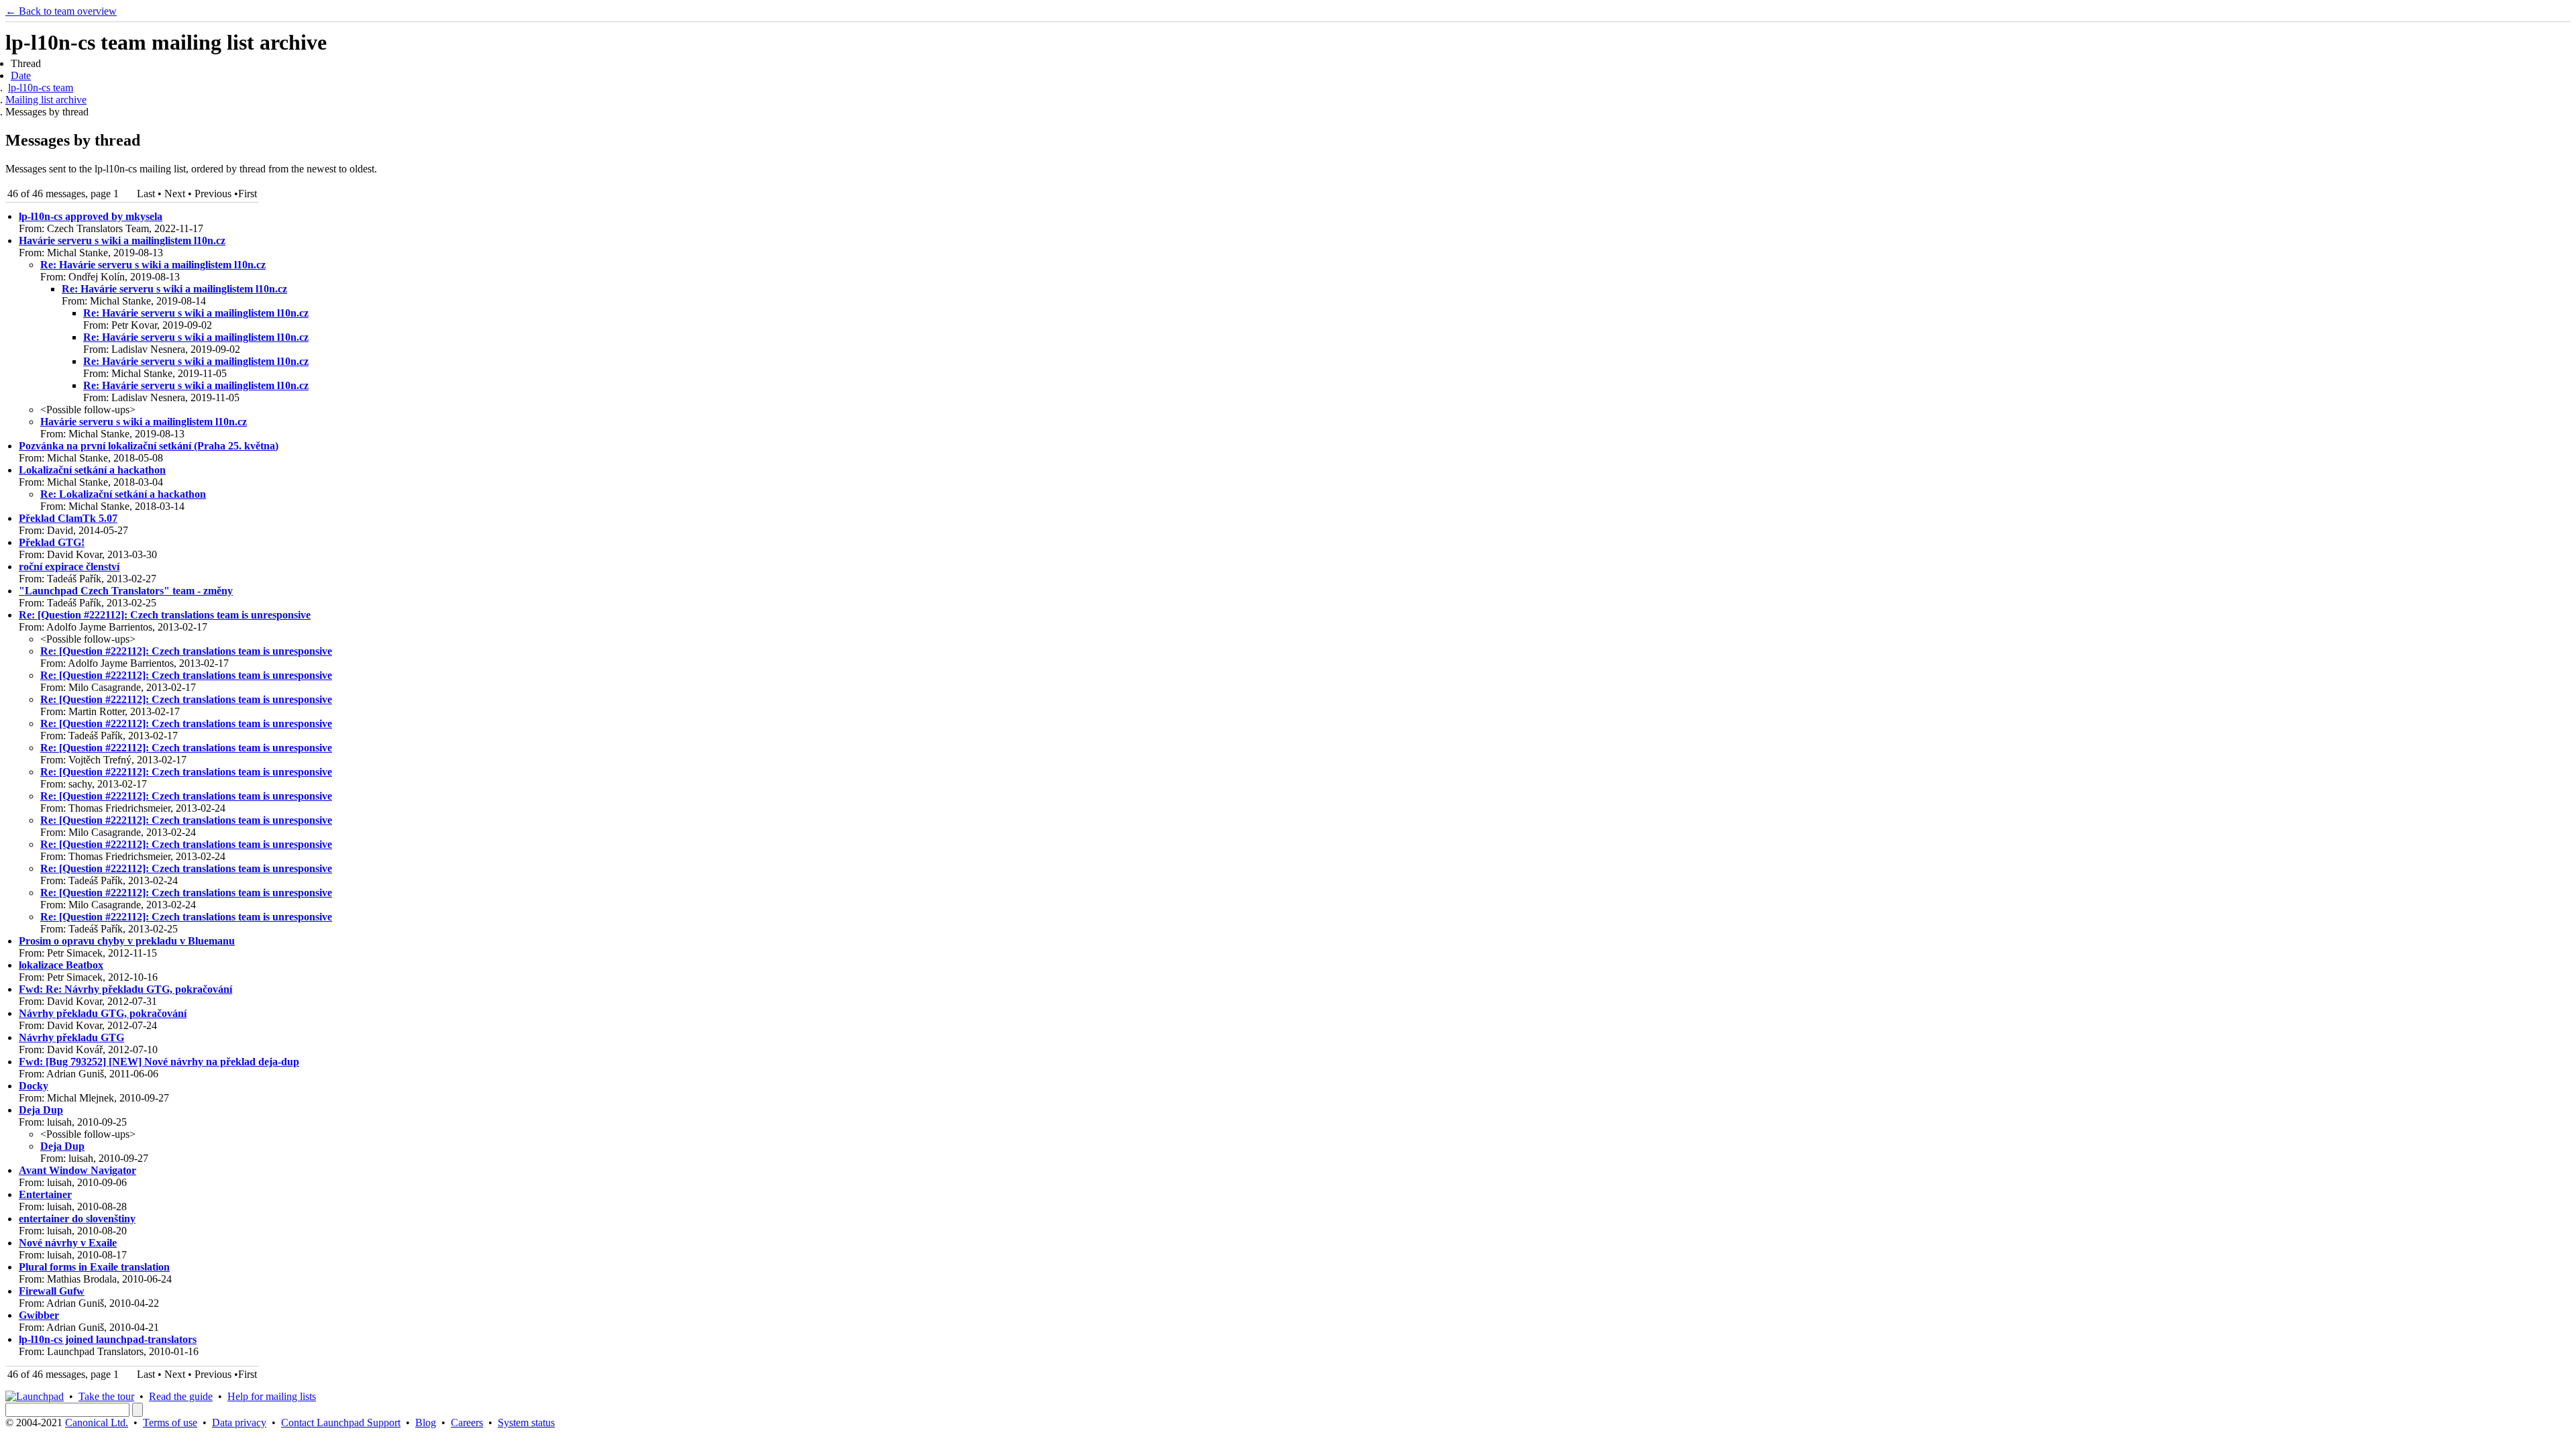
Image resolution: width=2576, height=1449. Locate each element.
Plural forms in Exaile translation (94, 1267)
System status (526, 1423)
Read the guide (181, 1396)
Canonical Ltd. (97, 1423)
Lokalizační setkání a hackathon (92, 470)
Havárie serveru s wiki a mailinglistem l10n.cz (122, 240)
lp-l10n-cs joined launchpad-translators (108, 1339)
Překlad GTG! (52, 542)
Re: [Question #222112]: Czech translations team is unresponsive (165, 615)
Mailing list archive (46, 100)
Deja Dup (41, 1110)
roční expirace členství (69, 567)
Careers (467, 1423)
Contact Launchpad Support (341, 1423)
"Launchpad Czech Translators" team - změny (126, 591)
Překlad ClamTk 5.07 (68, 518)
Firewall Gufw (52, 1291)
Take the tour (106, 1396)
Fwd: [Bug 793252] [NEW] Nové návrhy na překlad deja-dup (159, 1062)
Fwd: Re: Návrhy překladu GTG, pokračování (125, 989)
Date (21, 75)
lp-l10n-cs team (41, 88)
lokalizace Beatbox (61, 965)
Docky (34, 1086)
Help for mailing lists (272, 1396)
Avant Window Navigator (77, 1170)
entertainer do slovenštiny (77, 1219)
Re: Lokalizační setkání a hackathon (123, 494)
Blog (426, 1423)
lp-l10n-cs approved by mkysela (91, 216)
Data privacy (239, 1423)
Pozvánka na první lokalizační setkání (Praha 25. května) (149, 446)
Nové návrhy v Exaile (68, 1243)
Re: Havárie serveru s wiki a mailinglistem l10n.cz (153, 265)
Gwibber (39, 1315)
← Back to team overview (61, 11)
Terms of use (170, 1423)
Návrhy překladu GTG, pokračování (103, 1013)
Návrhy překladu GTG (71, 1037)
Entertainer (45, 1194)
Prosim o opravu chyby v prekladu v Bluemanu (127, 941)
